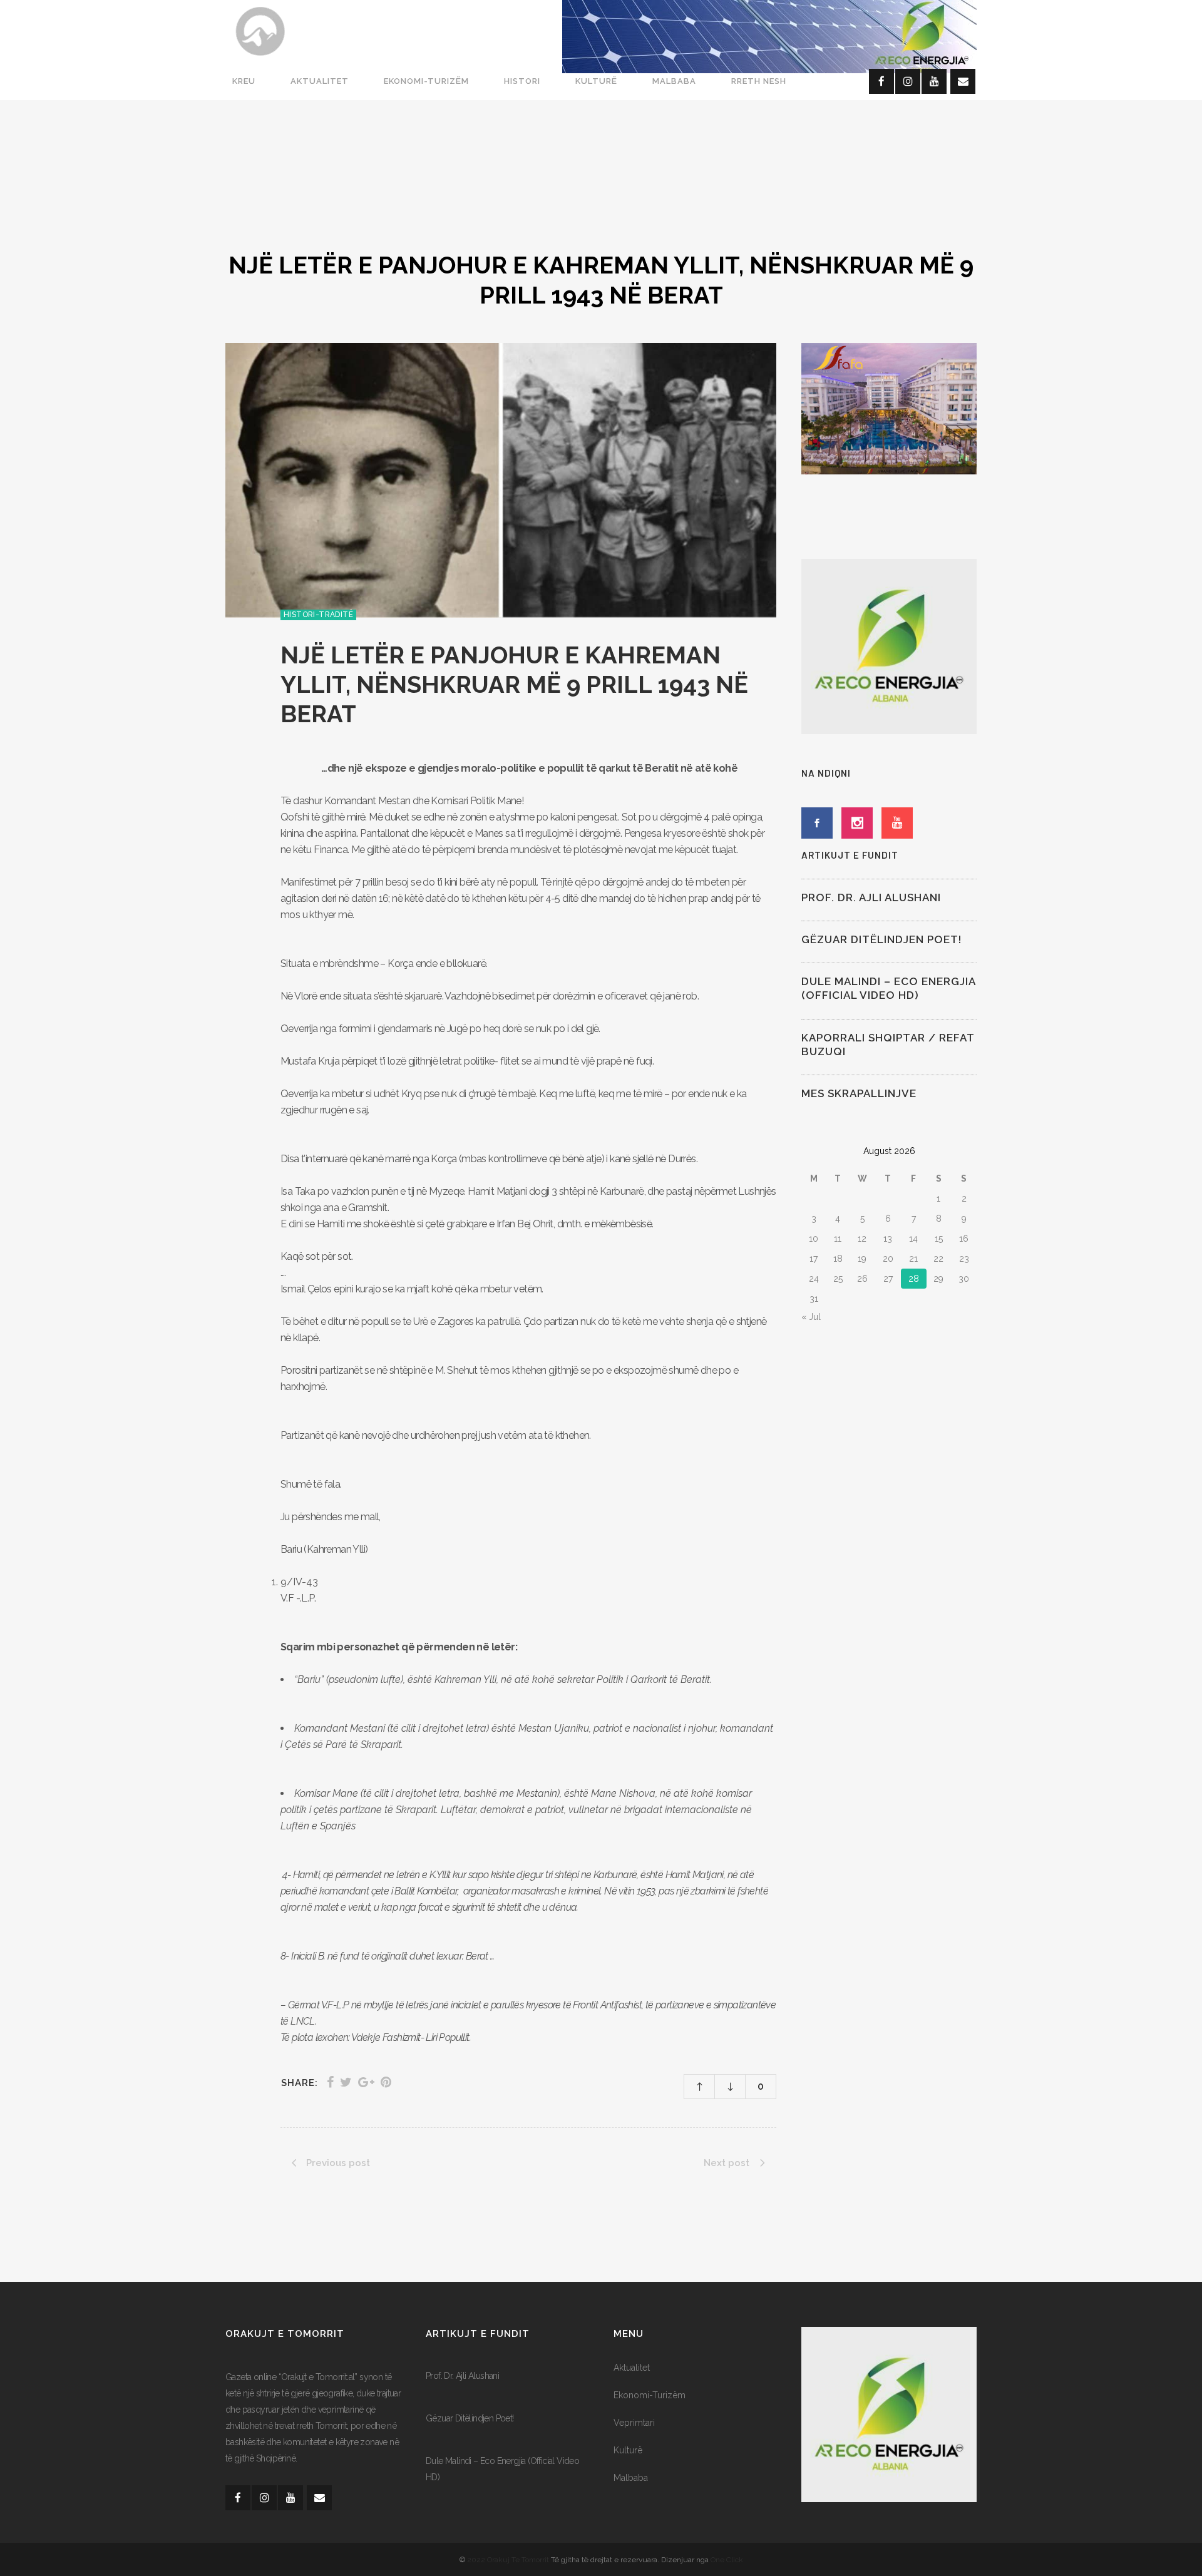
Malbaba (631, 2478)
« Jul (811, 1317)
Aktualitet (632, 2368)
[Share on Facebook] (330, 2082)
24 (814, 1279)
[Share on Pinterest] (386, 2082)
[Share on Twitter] (346, 2082)
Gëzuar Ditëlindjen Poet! (881, 939)
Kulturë (628, 2450)
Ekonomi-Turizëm (650, 2395)
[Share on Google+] (366, 2082)
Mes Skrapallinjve (859, 1093)
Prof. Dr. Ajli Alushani (871, 897)
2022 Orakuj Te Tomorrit (509, 2560)
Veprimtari (634, 2423)
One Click (727, 2560)
